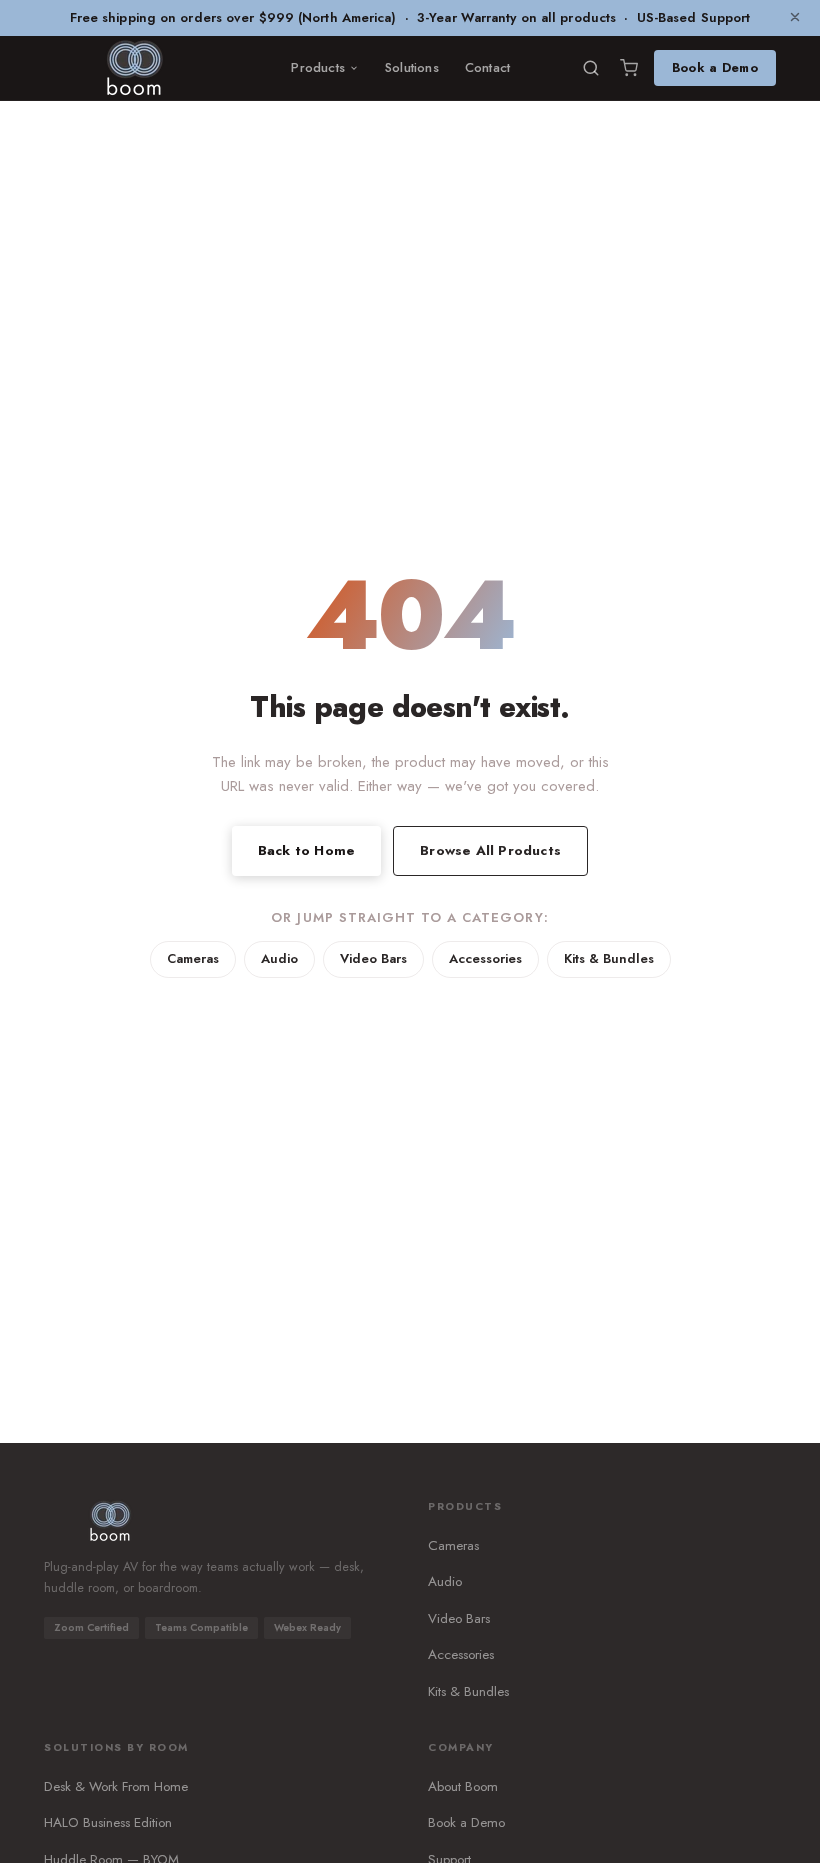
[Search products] (591, 68)
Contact (487, 67)
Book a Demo (715, 68)
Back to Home (306, 850)
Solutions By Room (116, 1747)
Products (318, 67)
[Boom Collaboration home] (134, 68)
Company (461, 1747)
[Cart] (629, 68)
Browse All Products (490, 850)
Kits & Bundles (609, 958)
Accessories (485, 958)
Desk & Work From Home (116, 1786)
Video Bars (373, 958)
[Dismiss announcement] (795, 18)
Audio (279, 958)
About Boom (463, 1786)
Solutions (412, 67)
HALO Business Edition (108, 1822)
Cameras (193, 958)
